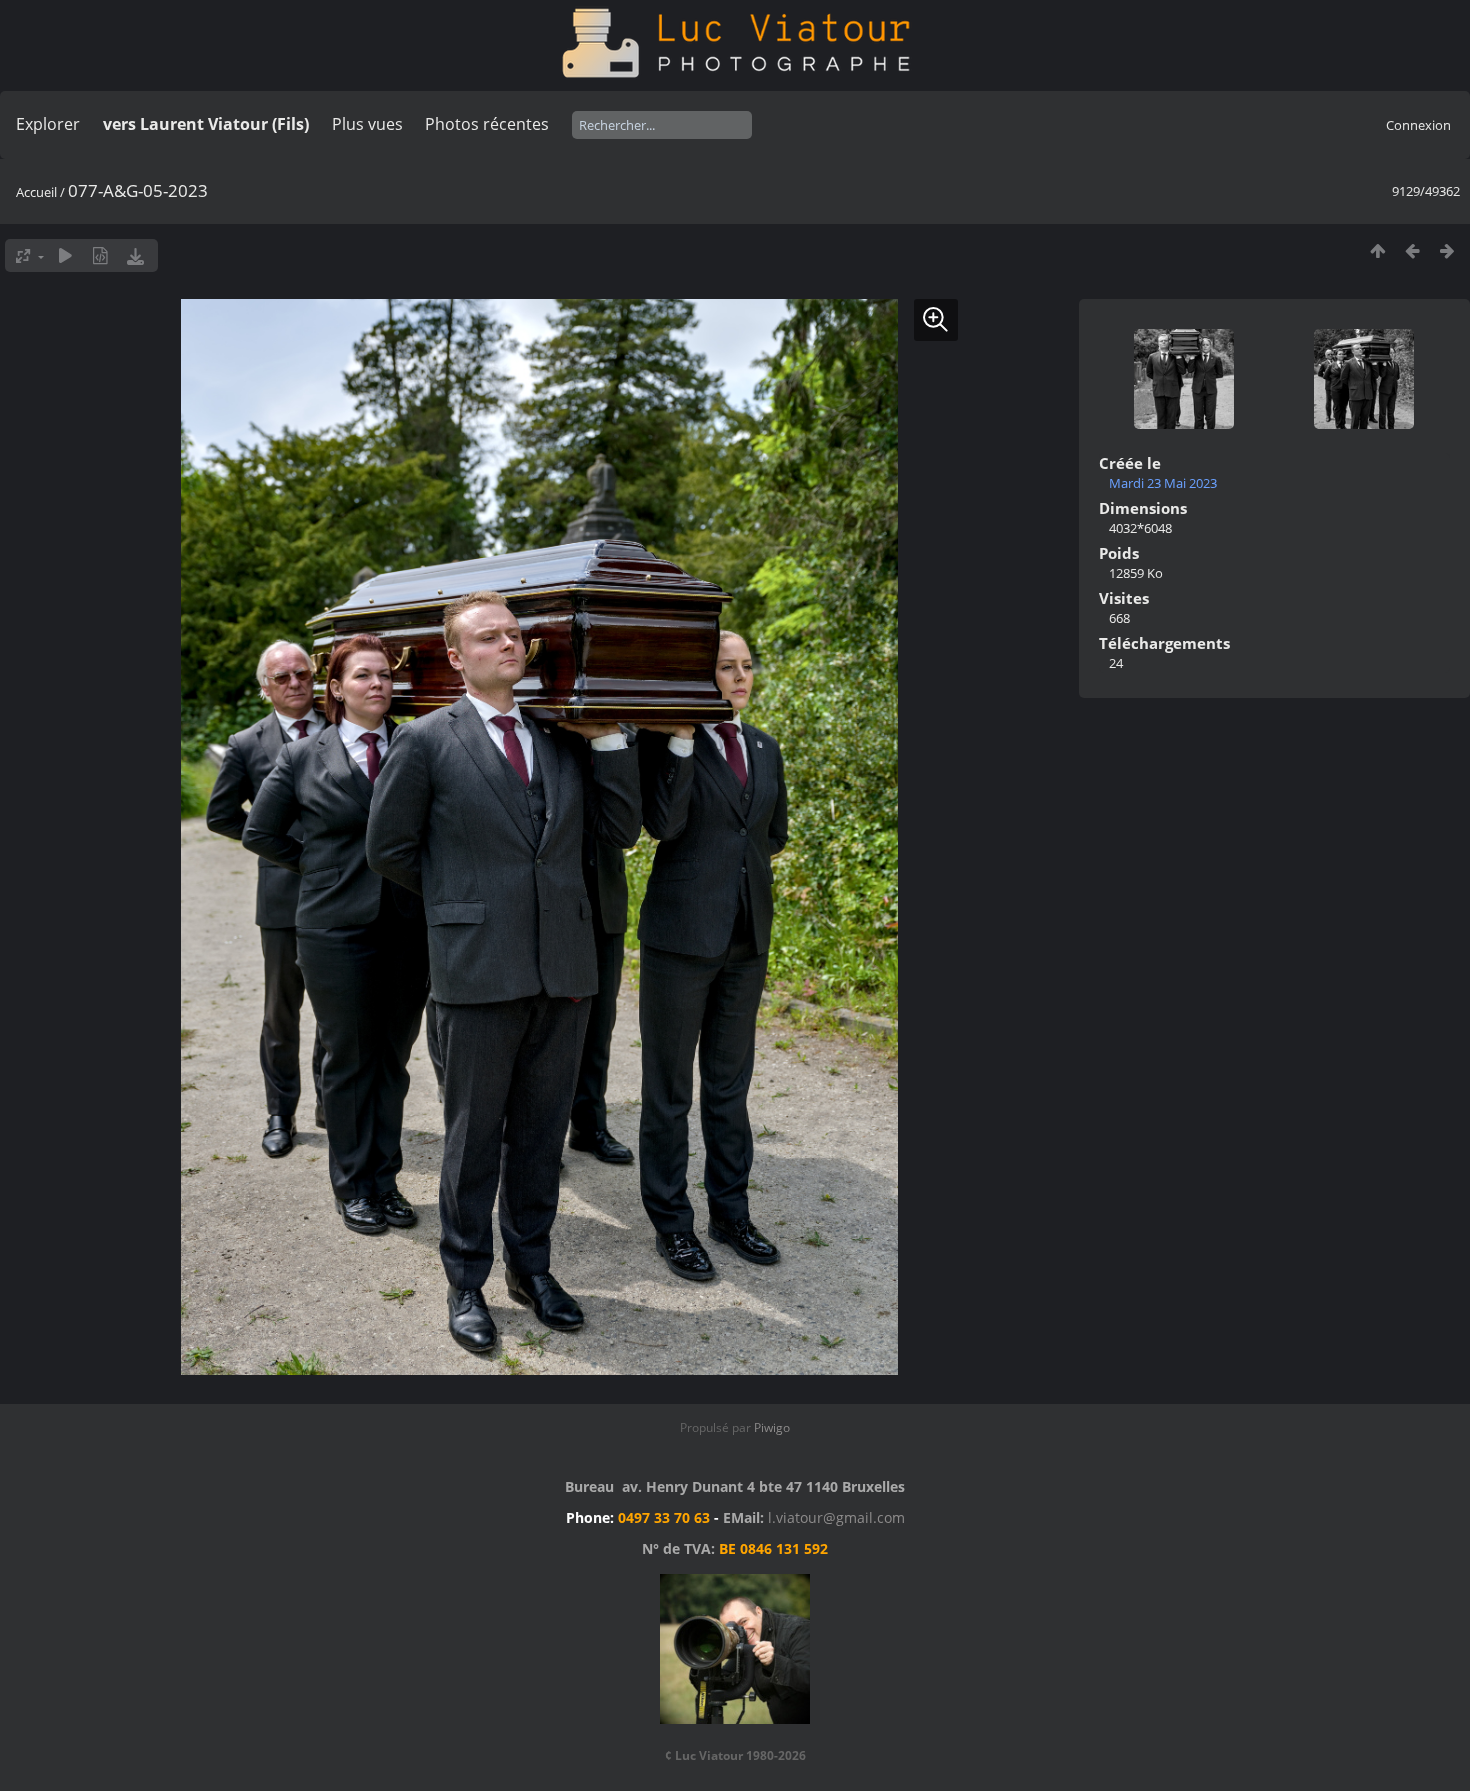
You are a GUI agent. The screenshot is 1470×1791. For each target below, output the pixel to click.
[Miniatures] (1377, 250)
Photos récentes (487, 124)
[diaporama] (65, 255)
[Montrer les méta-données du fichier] (100, 255)
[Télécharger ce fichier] (135, 255)
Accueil (36, 192)
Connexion (1418, 125)
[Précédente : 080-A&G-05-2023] (1412, 250)
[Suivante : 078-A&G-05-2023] (1447, 250)
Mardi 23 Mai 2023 (1163, 483)
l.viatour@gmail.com (836, 1517)
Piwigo (772, 1427)
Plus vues (367, 124)
